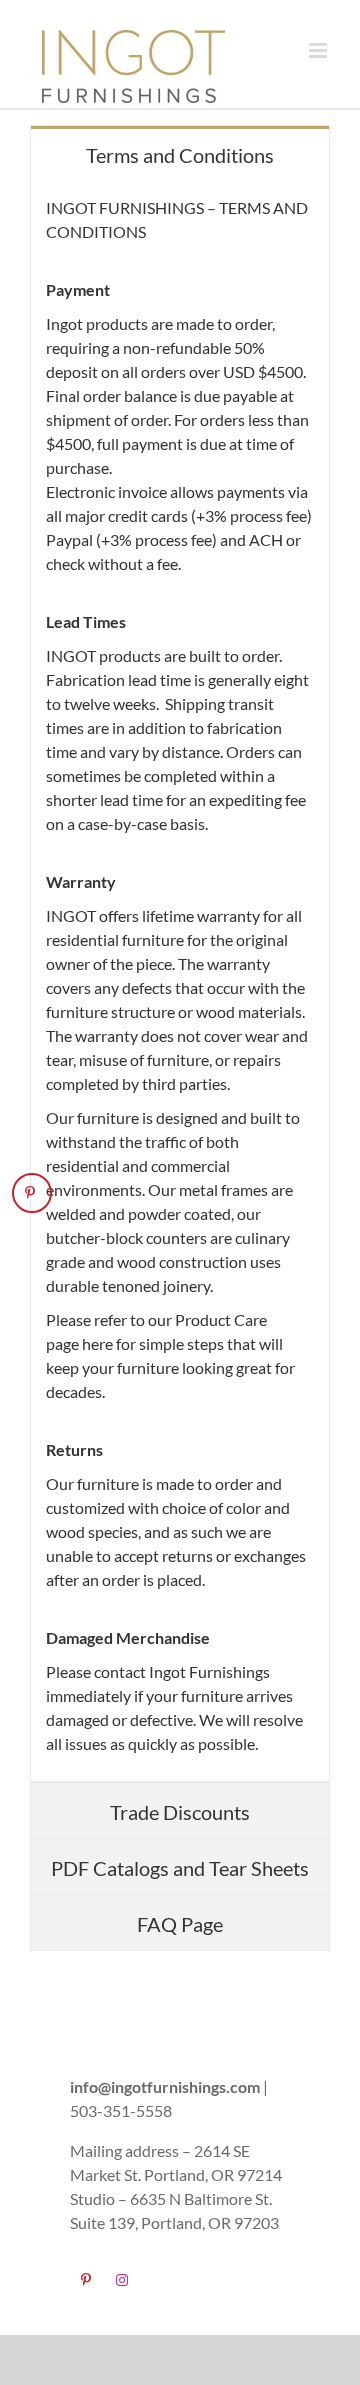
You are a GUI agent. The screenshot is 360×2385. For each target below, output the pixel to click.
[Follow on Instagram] (124, 2279)
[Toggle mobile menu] (319, 50)
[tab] (180, 153)
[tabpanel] (180, 981)
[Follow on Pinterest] (88, 2279)
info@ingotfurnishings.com (165, 2086)
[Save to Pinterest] (32, 1193)
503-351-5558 (121, 2110)
